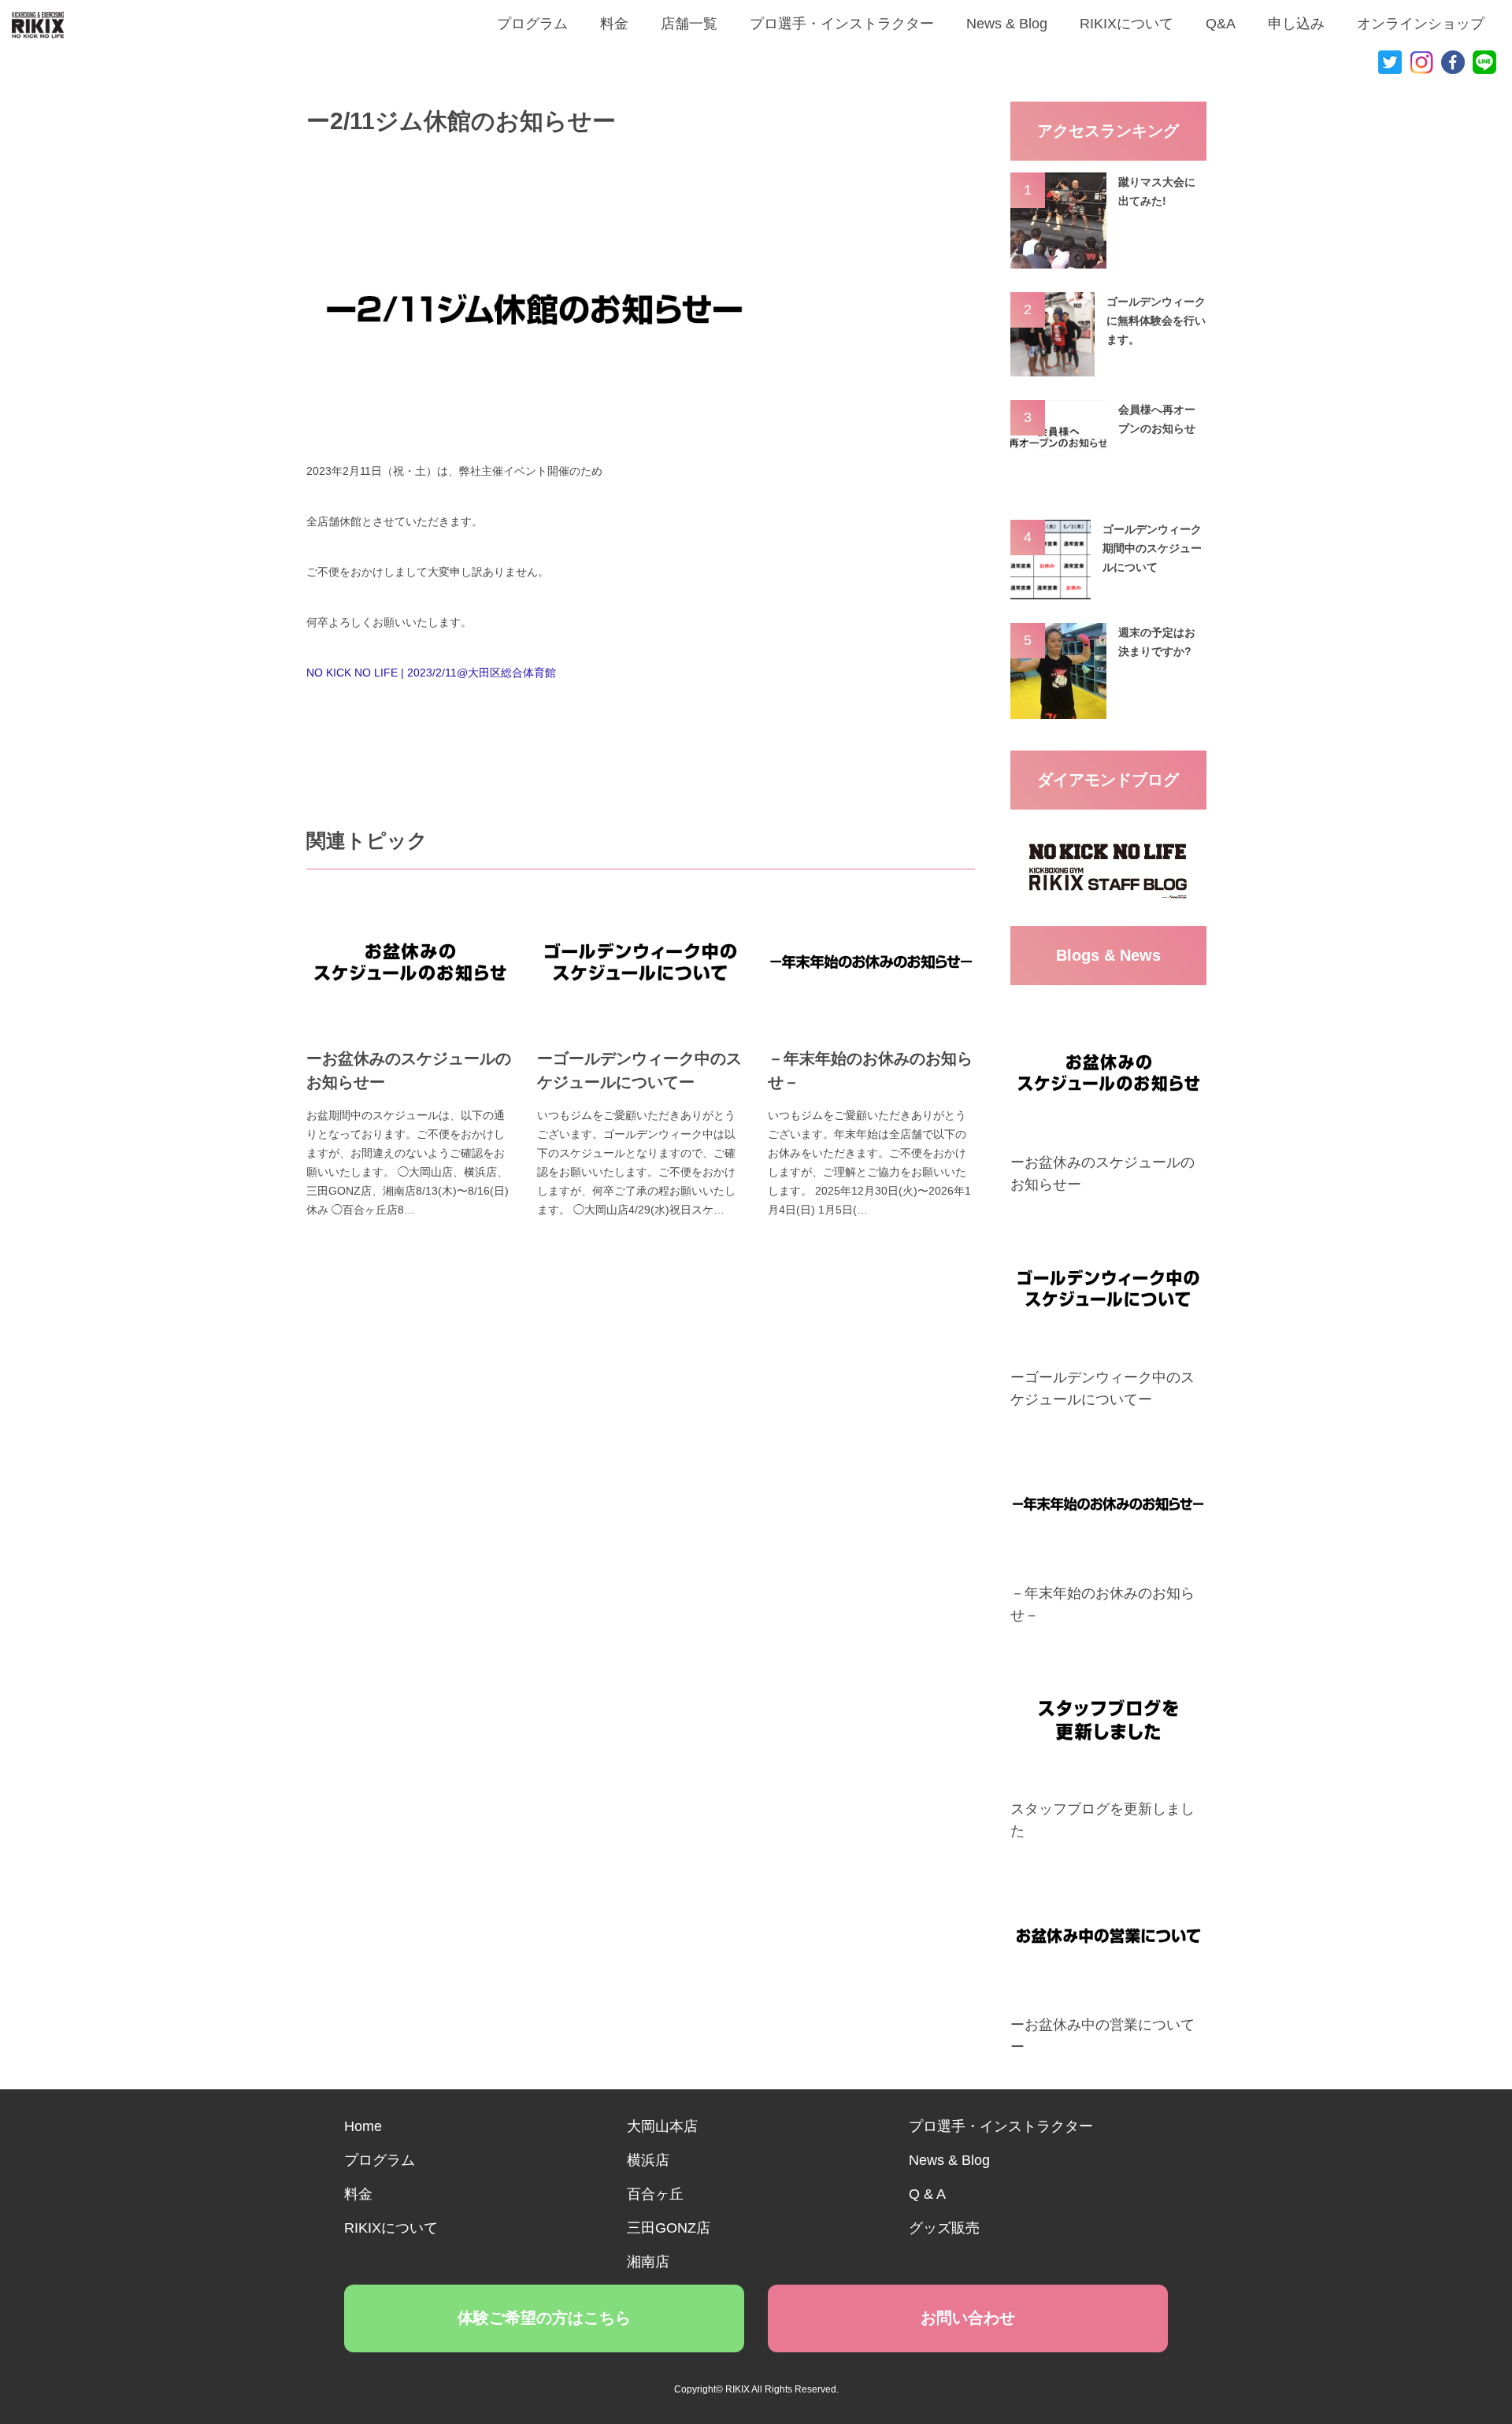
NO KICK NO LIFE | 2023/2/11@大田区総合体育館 (431, 673)
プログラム (532, 24)
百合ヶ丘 (655, 2194)
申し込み (1296, 24)
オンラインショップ (1421, 24)
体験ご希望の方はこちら (544, 2318)
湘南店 (648, 2262)
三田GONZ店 (669, 2228)
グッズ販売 (944, 2228)
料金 (614, 24)
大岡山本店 (662, 2126)
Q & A (927, 2194)
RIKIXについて (1127, 24)
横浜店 (648, 2160)
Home (363, 2126)
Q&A (1221, 24)
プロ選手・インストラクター (842, 24)
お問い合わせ (968, 2318)
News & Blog (1007, 24)
